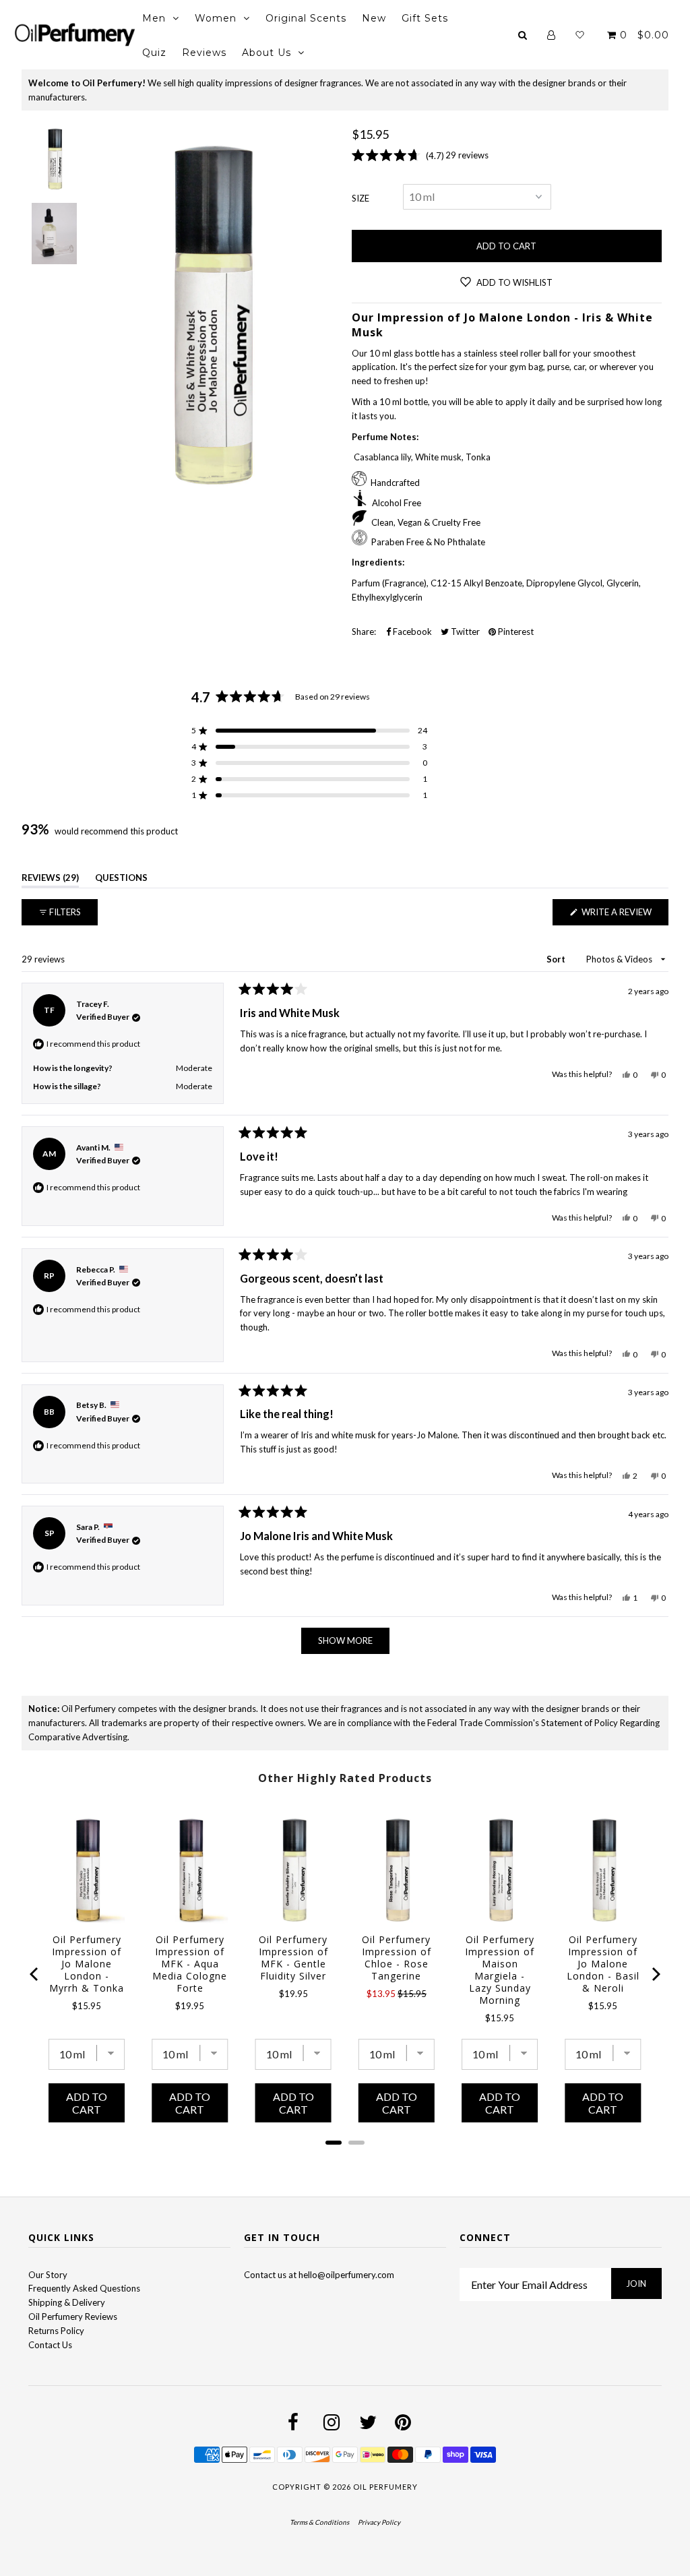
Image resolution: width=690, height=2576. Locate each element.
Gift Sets (425, 18)
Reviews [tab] (50, 880)
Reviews (204, 53)
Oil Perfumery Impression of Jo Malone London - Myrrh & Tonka (87, 1964)
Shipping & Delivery (67, 2302)
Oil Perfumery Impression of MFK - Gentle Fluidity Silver (293, 1958)
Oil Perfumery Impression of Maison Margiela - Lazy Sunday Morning (500, 1970)
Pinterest (515, 632)
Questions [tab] (121, 880)
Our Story (48, 2275)
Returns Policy (56, 2331)
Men (154, 18)
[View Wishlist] (580, 35)
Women (216, 18)
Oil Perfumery (385, 2487)
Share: (364, 632)
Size (360, 198)
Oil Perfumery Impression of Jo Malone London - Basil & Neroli (603, 1964)
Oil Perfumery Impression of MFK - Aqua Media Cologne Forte (190, 1964)
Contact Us (50, 2345)
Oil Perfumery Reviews (73, 2317)
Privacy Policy (379, 2522)
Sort (557, 959)
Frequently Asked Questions (84, 2288)
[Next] (655, 1974)
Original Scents (306, 18)
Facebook (411, 632)
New (374, 18)
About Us (266, 53)
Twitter (464, 632)
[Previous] (35, 1974)
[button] (309, 731)
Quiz (154, 53)
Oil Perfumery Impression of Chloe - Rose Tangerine (397, 1958)
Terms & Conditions (319, 2522)
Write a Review (624, 916)
